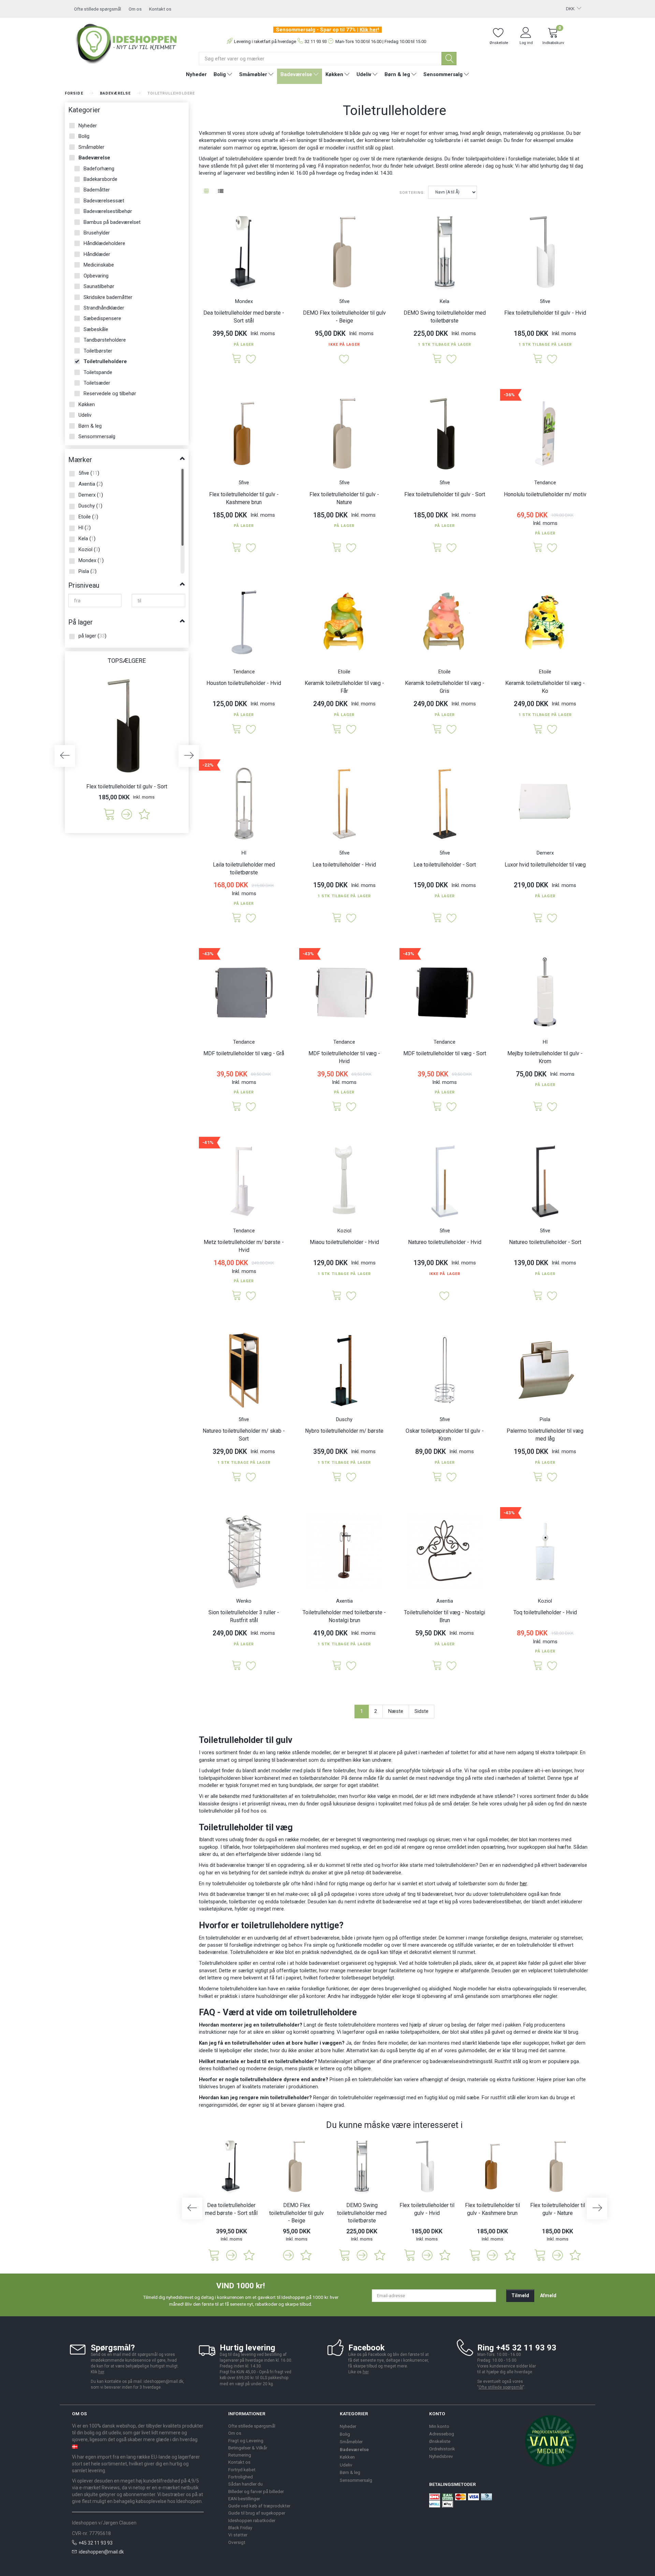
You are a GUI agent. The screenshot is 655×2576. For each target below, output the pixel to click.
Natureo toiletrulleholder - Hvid (445, 1242)
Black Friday (240, 2528)
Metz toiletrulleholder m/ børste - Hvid (244, 1246)
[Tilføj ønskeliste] (144, 814)
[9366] (337, 1107)
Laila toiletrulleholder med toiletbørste (244, 869)
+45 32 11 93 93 (96, 2543)
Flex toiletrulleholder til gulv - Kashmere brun (244, 498)
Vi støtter (238, 2535)
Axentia (344, 1601)
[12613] (237, 359)
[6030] (538, 918)
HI (244, 853)
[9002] (538, 359)
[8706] (337, 1666)
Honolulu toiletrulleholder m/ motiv (545, 494)
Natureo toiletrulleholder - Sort (545, 1242)
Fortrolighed (241, 2477)
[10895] (337, 729)
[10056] (538, 1296)
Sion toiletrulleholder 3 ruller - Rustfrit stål (244, 1616)
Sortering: (412, 193)
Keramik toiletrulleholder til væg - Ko (545, 687)
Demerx (545, 853)
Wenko (244, 1601)
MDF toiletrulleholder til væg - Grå (244, 1053)
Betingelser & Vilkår (248, 2448)
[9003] (109, 814)
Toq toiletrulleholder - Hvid (545, 1612)
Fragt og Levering (246, 2441)
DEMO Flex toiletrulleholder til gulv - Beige (344, 317)
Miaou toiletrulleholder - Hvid (344, 1242)
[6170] (538, 1477)
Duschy (344, 1419)
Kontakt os (160, 9)
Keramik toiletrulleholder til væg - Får (344, 687)
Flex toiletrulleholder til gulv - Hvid (545, 313)
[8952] (538, 548)
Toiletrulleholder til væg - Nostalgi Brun (445, 1616)
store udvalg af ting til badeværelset (412, 1894)
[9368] (437, 1107)
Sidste (421, 1711)
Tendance (545, 483)
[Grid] (206, 192)
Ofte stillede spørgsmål (98, 9)
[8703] (437, 1666)
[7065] (538, 1666)
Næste (396, 1711)
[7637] (237, 1666)
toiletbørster (243, 1902)
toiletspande (213, 1902)
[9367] (237, 1107)
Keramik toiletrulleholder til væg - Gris (445, 687)
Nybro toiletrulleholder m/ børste (344, 1431)
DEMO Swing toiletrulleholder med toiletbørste (445, 317)
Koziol (344, 1231)
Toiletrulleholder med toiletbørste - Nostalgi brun (344, 1616)
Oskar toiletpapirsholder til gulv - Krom (445, 1435)
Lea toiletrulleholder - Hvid (344, 865)
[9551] (437, 1477)
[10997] (237, 1477)
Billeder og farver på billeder (256, 2491)
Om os (135, 9)
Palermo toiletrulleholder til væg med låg (545, 1435)
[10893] (538, 729)
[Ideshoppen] (127, 43)
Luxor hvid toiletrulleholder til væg (545, 865)
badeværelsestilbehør (497, 1902)
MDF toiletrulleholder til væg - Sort (445, 1053)
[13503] (538, 1107)
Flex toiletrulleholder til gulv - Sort (127, 786)
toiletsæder (293, 1902)
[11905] (237, 548)
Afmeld (548, 2295)
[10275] (337, 548)
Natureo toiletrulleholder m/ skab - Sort (244, 1435)
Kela (445, 301)
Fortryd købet (242, 2470)
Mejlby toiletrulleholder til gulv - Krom (545, 1057)
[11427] (437, 918)
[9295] (237, 1296)
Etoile (344, 672)
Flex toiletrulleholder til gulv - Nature (344, 498)
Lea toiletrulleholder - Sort (445, 865)
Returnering (240, 2455)
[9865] (337, 1477)
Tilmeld (520, 2295)
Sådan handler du (245, 2484)
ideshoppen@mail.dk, (164, 2381)
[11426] (337, 918)
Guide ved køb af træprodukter (259, 2506)
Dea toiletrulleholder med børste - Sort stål (244, 317)
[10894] (437, 729)
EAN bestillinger (244, 2499)
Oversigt (237, 2542)
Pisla (545, 1419)
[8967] (237, 729)
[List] (221, 192)
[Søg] (449, 59)
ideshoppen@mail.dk (101, 2552)
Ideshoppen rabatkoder (252, 2520)
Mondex (244, 301)
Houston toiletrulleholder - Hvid (244, 683)
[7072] (337, 1296)
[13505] (237, 918)
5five (344, 301)
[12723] (437, 359)
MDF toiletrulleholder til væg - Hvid (344, 1057)
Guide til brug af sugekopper (257, 2513)
